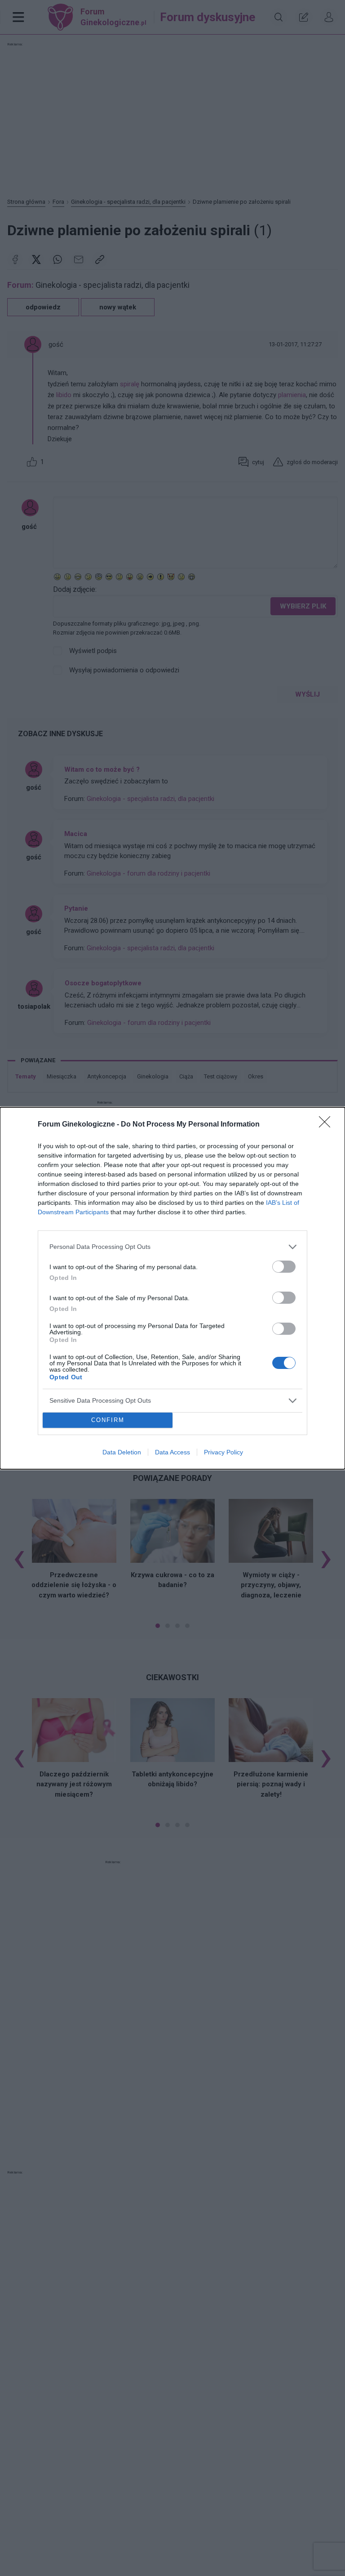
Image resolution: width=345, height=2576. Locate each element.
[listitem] (172, 1247)
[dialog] (172, 1288)
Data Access (172, 1452)
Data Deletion (122, 1452)
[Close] (327, 1125)
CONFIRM (108, 1420)
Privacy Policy (223, 1452)
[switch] (284, 1267)
